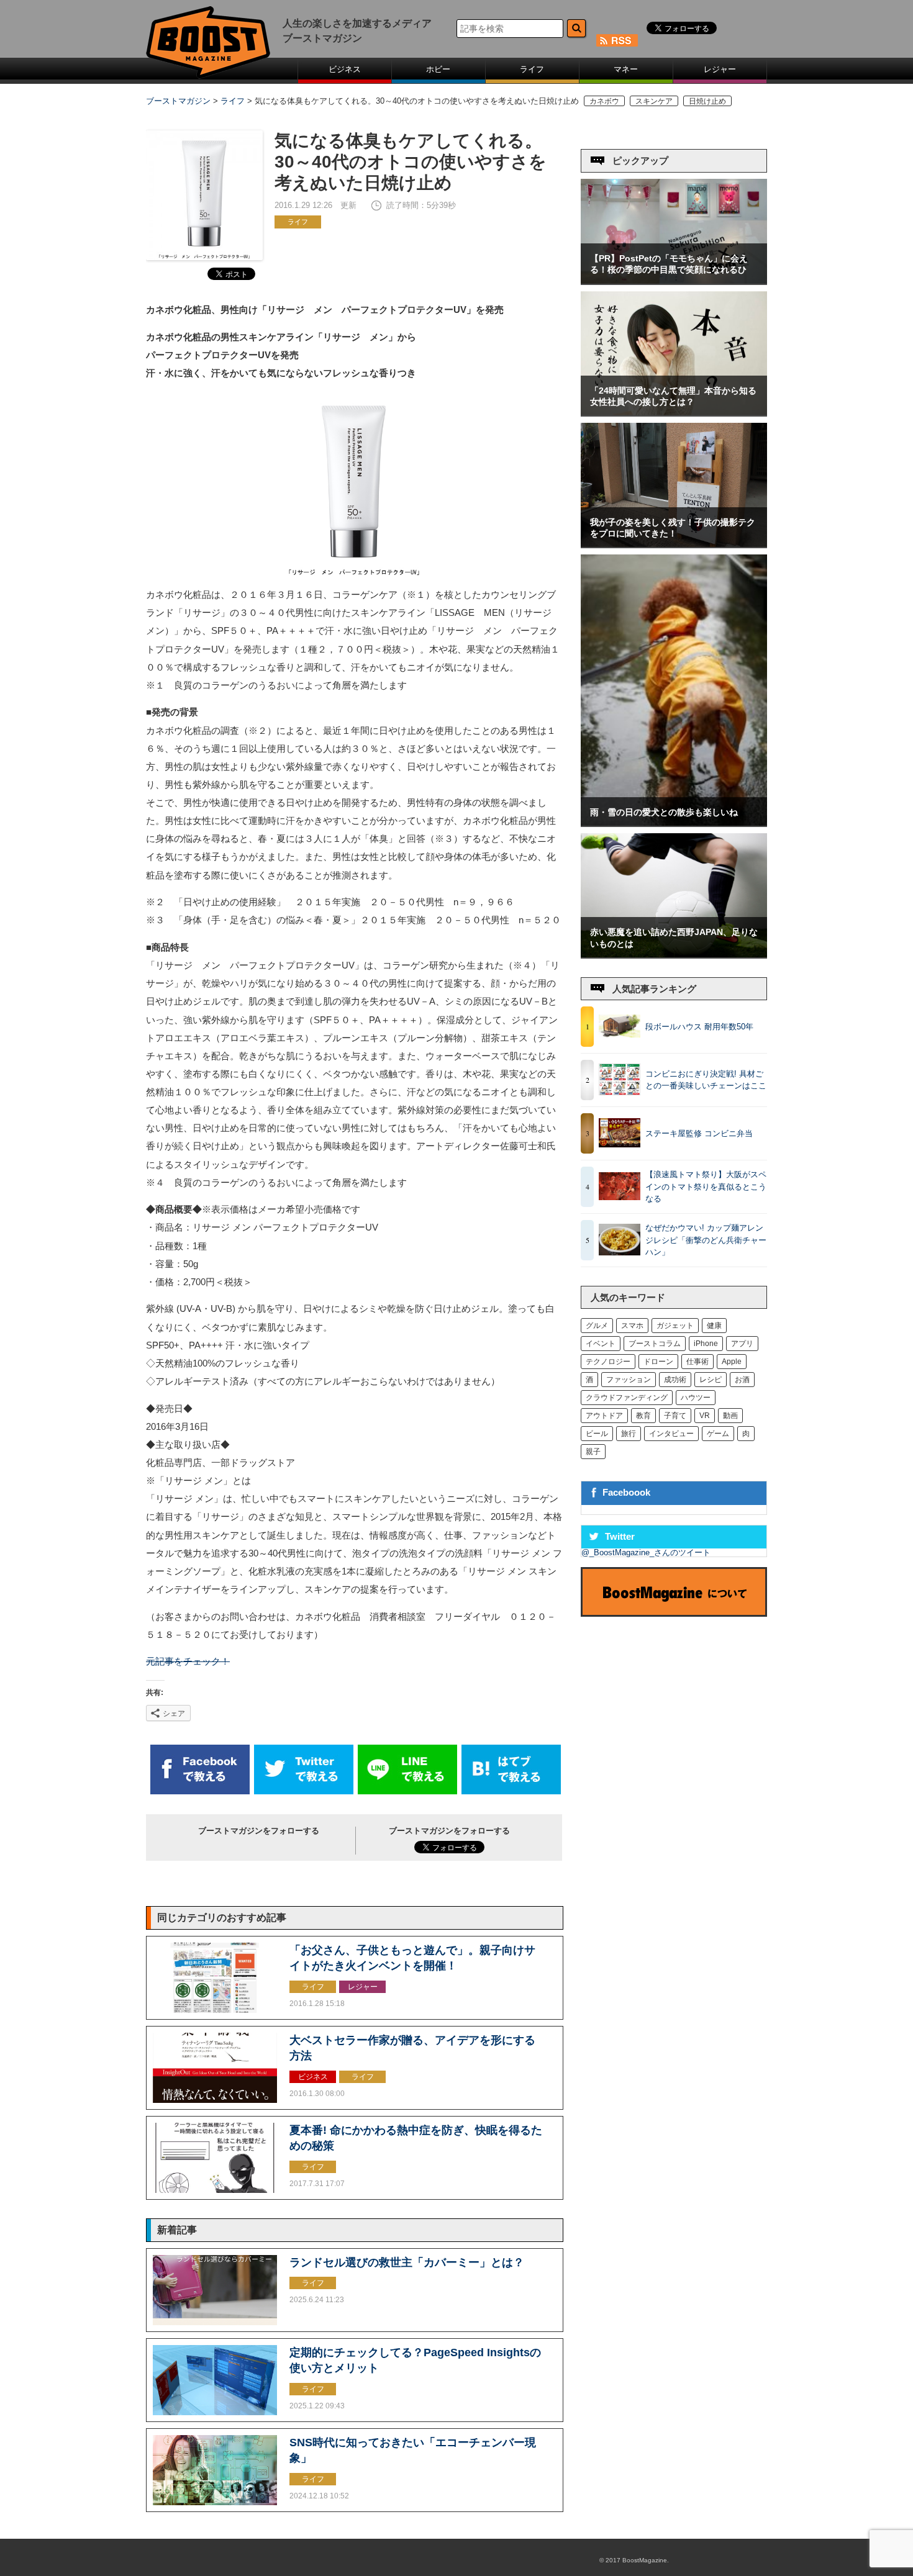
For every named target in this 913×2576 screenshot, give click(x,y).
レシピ (711, 1380)
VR (705, 1416)
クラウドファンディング (627, 1398)
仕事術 (697, 1362)
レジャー (720, 69)
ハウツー (696, 1398)
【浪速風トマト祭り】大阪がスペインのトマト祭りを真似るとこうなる (706, 1186)
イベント (601, 1344)
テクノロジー (608, 1362)
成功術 (675, 1380)
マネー (626, 69)
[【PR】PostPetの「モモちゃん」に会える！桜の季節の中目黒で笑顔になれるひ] (674, 281)
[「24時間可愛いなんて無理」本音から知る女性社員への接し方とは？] (674, 413)
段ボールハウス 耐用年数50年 (699, 1027)
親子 (593, 1452)
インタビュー (671, 1434)
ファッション (629, 1380)
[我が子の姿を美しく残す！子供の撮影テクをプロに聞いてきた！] (674, 544)
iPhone (706, 1344)
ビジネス (345, 69)
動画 (730, 1416)
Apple (732, 1362)
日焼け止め (707, 101)
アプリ (742, 1344)
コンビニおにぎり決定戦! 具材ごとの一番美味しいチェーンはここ (706, 1080)
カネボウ (604, 101)
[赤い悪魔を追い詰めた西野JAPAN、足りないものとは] (674, 955)
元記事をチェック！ (188, 1661)
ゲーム (718, 1434)
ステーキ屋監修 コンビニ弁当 (699, 1133)
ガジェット (675, 1326)
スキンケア (654, 101)
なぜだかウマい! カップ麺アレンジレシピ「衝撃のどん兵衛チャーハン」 (706, 1240)
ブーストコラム (655, 1344)
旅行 (629, 1434)
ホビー (438, 69)
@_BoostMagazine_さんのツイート (646, 1552)
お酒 (742, 1380)
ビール (597, 1434)
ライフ (532, 69)
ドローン (658, 1362)
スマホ (632, 1326)
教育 (643, 1416)
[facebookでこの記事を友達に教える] (200, 1792)
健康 (714, 1326)
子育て (675, 1416)
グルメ (597, 1326)
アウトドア (604, 1416)
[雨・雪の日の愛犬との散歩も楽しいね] (674, 823)
